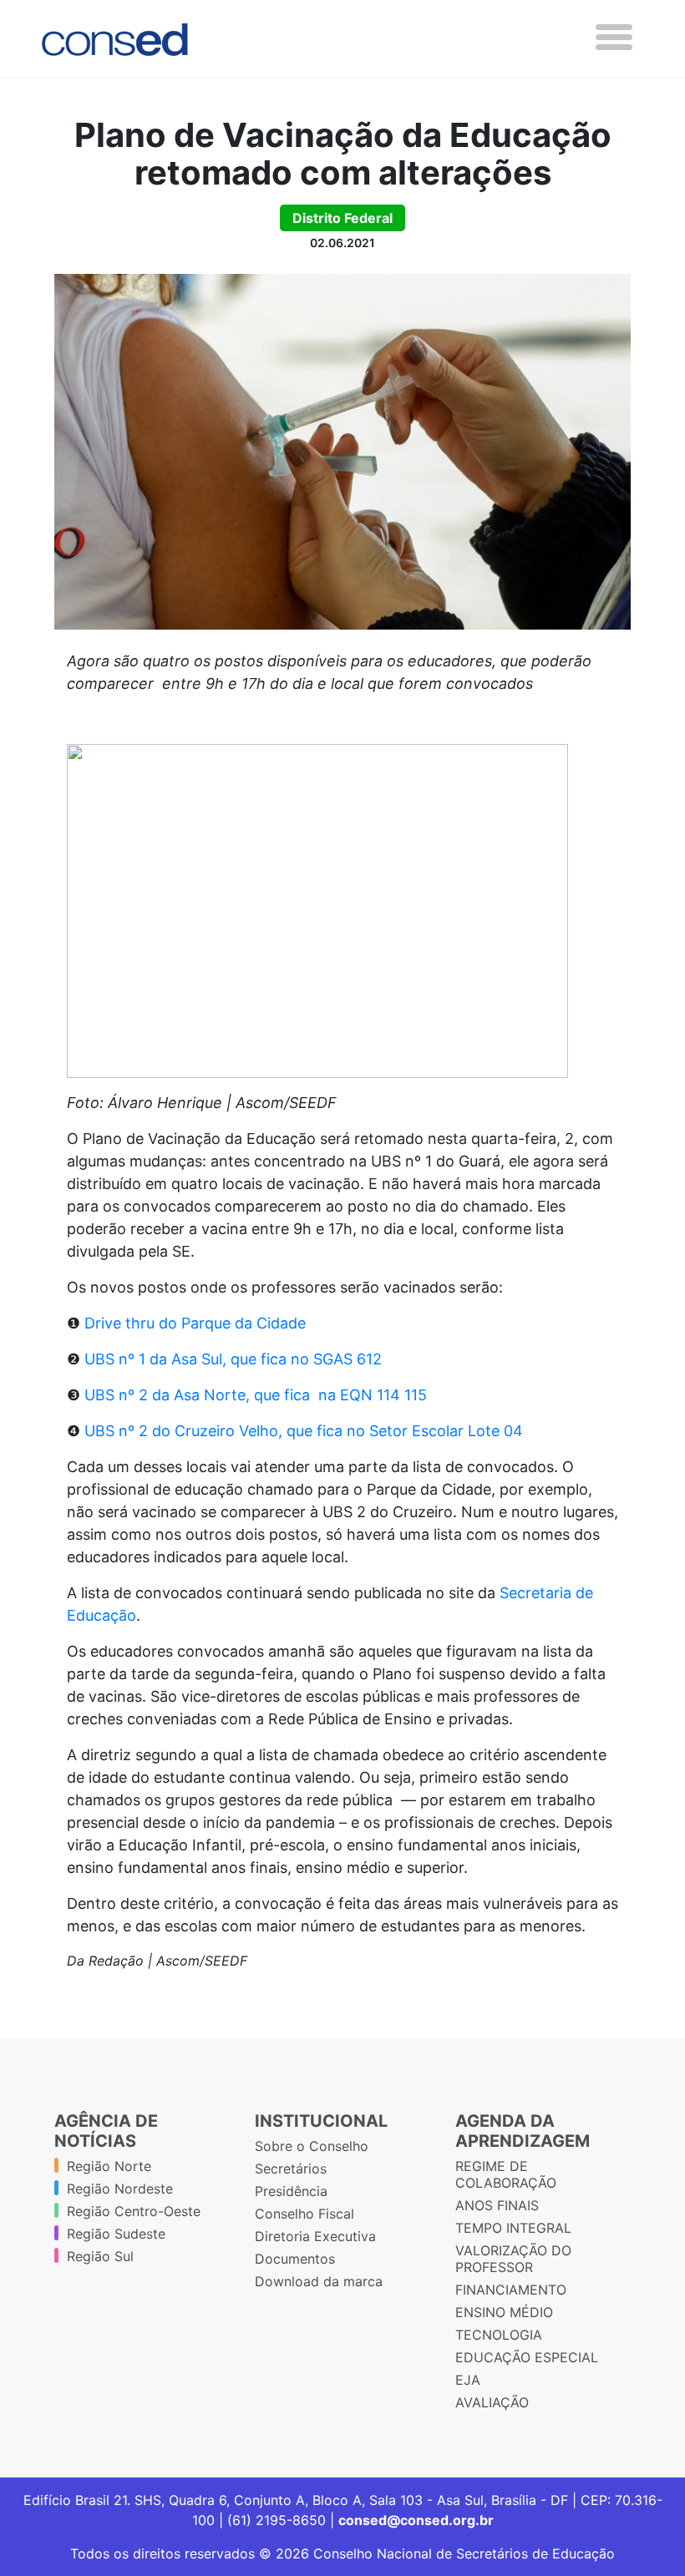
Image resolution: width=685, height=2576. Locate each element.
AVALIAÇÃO (492, 2402)
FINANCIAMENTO (511, 2290)
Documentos (295, 2259)
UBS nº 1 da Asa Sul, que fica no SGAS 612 (233, 1359)
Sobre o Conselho (312, 2146)
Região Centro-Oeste (134, 2211)
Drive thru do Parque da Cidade (195, 1323)
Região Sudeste (116, 2234)
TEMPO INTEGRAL (513, 2228)
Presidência (291, 2191)
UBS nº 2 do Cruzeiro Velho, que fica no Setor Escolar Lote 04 (304, 1431)
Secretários (291, 2169)
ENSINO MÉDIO (504, 2312)
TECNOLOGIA (499, 2335)
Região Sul (100, 2256)
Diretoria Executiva (315, 2236)
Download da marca (319, 2281)
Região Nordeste (120, 2189)
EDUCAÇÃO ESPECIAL (527, 2357)
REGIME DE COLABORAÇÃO (506, 2174)
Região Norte (109, 2166)
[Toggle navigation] (614, 37)
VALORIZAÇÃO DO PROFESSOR (513, 2259)
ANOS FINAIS (497, 2205)
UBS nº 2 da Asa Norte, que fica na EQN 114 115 (256, 1395)
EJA (468, 2380)
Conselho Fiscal (304, 2214)
